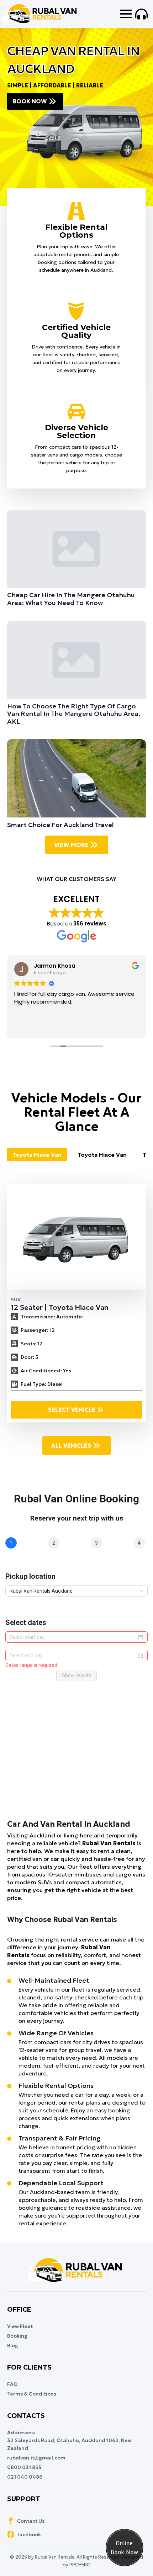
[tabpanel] (76, 1303)
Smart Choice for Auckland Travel (60, 825)
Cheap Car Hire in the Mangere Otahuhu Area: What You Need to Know (71, 599)
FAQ (12, 2384)
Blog (13, 2345)
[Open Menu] (126, 14)
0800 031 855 (24, 2467)
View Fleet (20, 2326)
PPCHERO (80, 2565)
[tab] (37, 1155)
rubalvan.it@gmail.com (36, 2458)
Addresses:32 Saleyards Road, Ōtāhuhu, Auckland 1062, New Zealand (69, 2440)
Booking (17, 2336)
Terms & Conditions (32, 2394)
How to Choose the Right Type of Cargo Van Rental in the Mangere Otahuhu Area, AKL (74, 714)
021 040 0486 (25, 2477)
